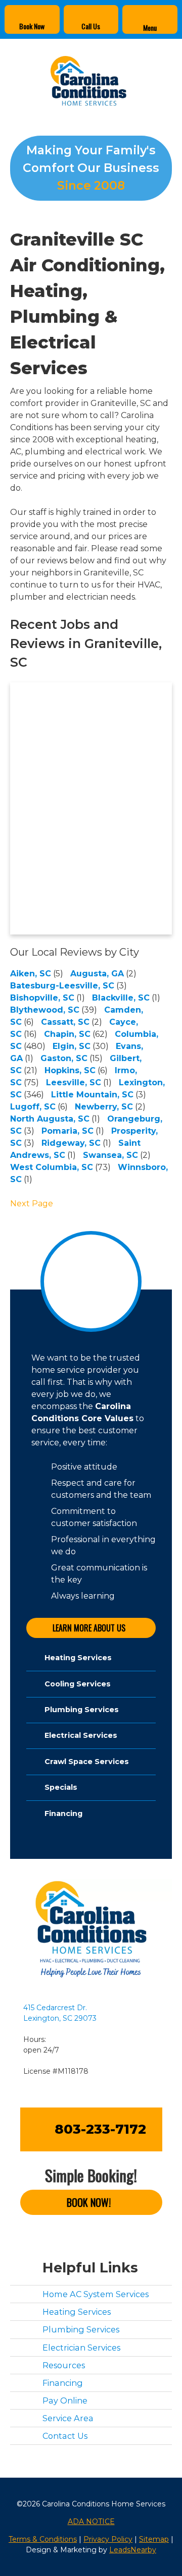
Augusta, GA (97, 974)
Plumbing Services (81, 2329)
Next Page (32, 1204)
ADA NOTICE (91, 2521)
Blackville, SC (121, 998)
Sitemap (154, 2539)
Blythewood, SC (45, 1010)
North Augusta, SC (50, 1119)
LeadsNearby (133, 2549)
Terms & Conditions (43, 2539)
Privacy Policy (108, 2539)
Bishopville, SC (42, 998)
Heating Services (77, 2312)
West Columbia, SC (52, 1167)
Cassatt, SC (65, 1022)
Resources (64, 2365)
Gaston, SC (64, 1058)
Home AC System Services (96, 2294)
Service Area (68, 2418)
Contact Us (65, 2436)
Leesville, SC (74, 1082)
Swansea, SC (110, 1155)
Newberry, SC (104, 1107)
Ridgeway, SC (71, 1143)
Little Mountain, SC (92, 1095)
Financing (63, 2382)
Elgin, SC (72, 1046)
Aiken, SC (31, 974)
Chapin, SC (67, 1034)
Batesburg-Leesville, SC (62, 986)
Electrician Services (81, 2347)
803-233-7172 (100, 2129)
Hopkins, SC (70, 1070)
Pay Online (65, 2401)
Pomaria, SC (67, 1131)
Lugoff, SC (33, 1107)
